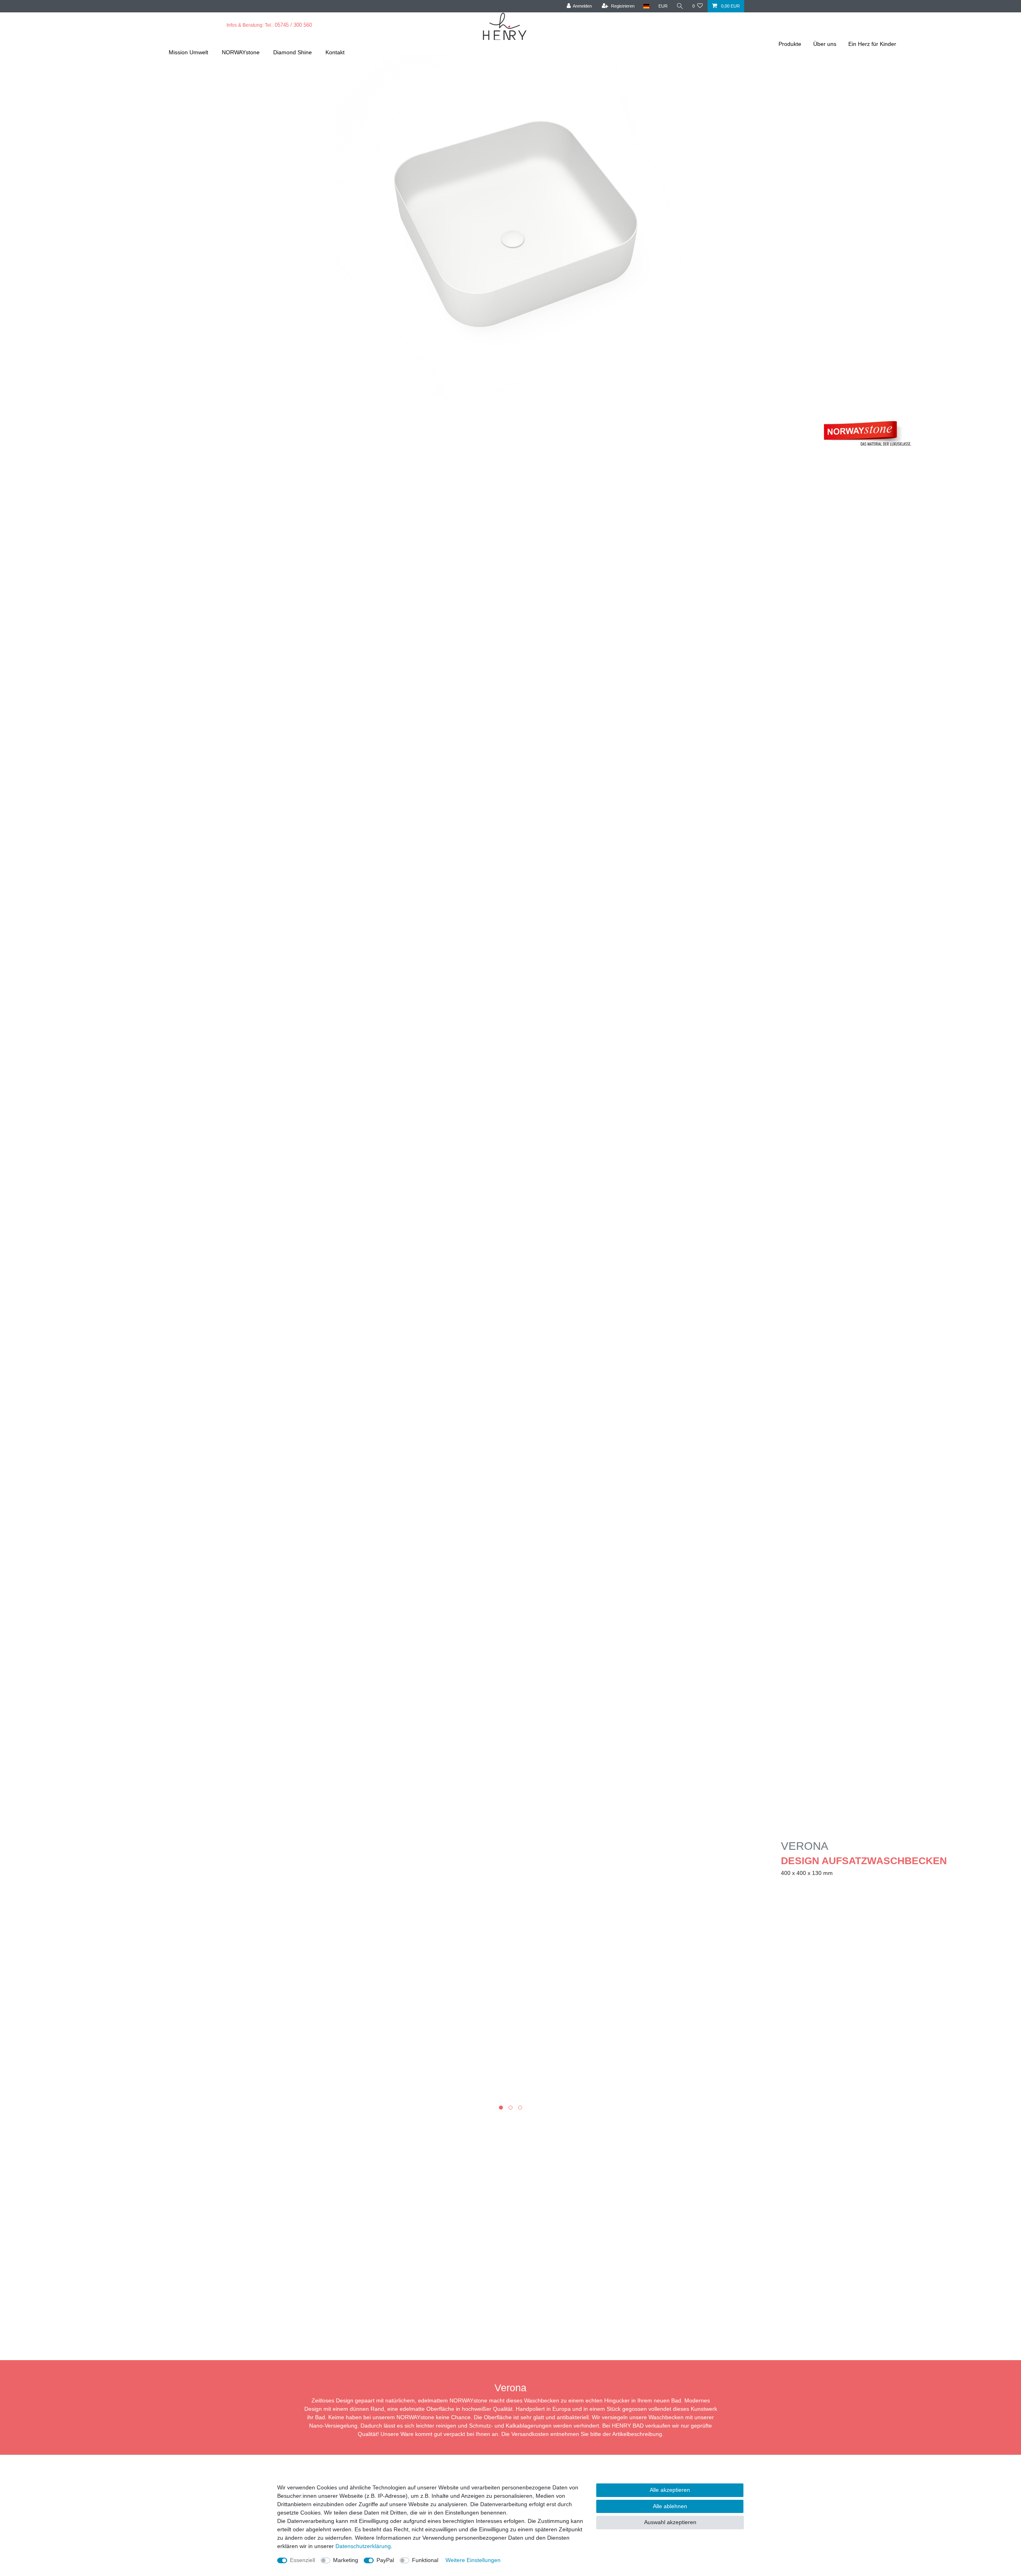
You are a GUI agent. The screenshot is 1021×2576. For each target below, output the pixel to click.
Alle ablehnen (670, 2506)
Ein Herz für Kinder (872, 44)
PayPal (385, 2560)
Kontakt (335, 52)
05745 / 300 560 (293, 25)
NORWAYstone (241, 52)
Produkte (790, 44)
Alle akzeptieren (670, 2490)
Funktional (425, 2560)
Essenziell (303, 2560)
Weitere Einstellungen (473, 2560)
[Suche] (680, 6)
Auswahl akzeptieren (670, 2522)
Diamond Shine (293, 52)
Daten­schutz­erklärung (363, 2546)
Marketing (346, 2560)
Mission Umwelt (188, 52)
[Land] (646, 6)
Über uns (825, 44)
